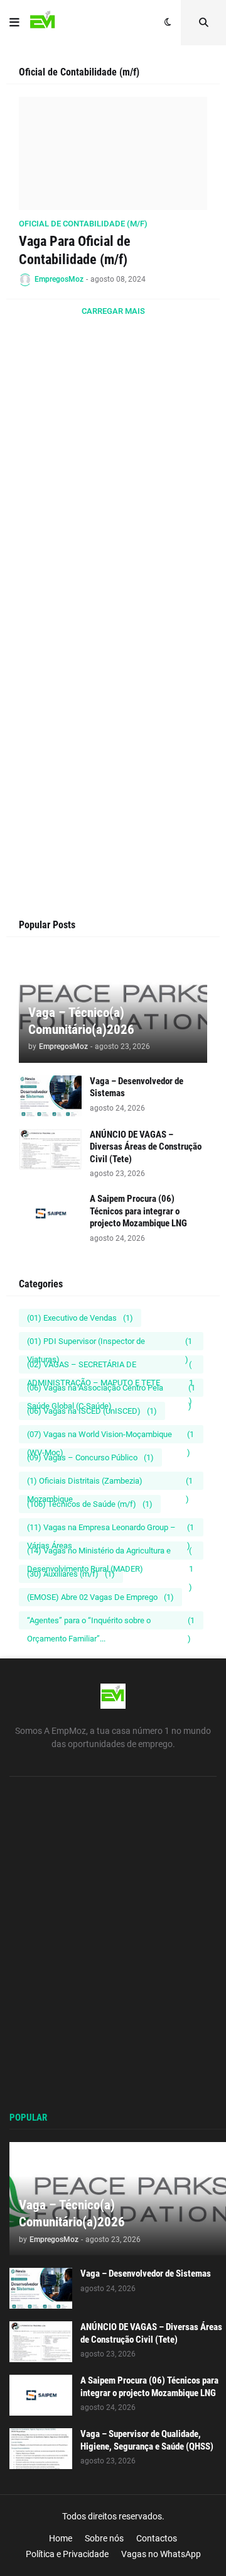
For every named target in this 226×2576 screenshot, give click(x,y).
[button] (14, 23)
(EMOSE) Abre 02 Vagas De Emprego (100, 1597)
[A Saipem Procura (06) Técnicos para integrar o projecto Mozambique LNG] (50, 1213)
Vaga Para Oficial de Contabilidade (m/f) (75, 250)
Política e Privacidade (67, 2554)
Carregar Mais (113, 311)
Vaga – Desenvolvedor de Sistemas (137, 1087)
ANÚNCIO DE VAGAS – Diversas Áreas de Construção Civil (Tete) (146, 1147)
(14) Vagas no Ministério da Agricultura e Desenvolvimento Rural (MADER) (110, 1553)
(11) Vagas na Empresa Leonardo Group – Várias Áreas (110, 1529)
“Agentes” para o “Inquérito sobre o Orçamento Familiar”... (111, 1623)
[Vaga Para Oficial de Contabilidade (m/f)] (113, 153)
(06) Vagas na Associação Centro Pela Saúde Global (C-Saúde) (111, 1390)
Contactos (157, 2538)
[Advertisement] (113, 505)
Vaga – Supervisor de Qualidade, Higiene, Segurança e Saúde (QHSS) (147, 2440)
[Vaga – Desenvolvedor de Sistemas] (50, 1096)
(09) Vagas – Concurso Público (90, 1457)
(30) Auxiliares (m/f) (71, 1574)
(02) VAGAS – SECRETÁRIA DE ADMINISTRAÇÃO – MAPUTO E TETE (110, 1367)
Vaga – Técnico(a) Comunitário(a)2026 (81, 1021)
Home (61, 2538)
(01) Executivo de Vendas (80, 1318)
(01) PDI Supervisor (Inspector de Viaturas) (110, 1343)
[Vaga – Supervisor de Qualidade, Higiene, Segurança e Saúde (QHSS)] (41, 2449)
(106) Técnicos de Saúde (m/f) (90, 1504)
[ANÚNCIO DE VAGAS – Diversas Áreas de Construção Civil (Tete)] (50, 1149)
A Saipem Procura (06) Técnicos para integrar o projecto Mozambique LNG (138, 1211)
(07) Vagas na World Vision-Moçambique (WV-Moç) (110, 1436)
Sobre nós (104, 2538)
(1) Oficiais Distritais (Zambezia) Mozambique (110, 1483)
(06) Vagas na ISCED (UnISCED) (92, 1411)
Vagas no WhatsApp (161, 2554)
